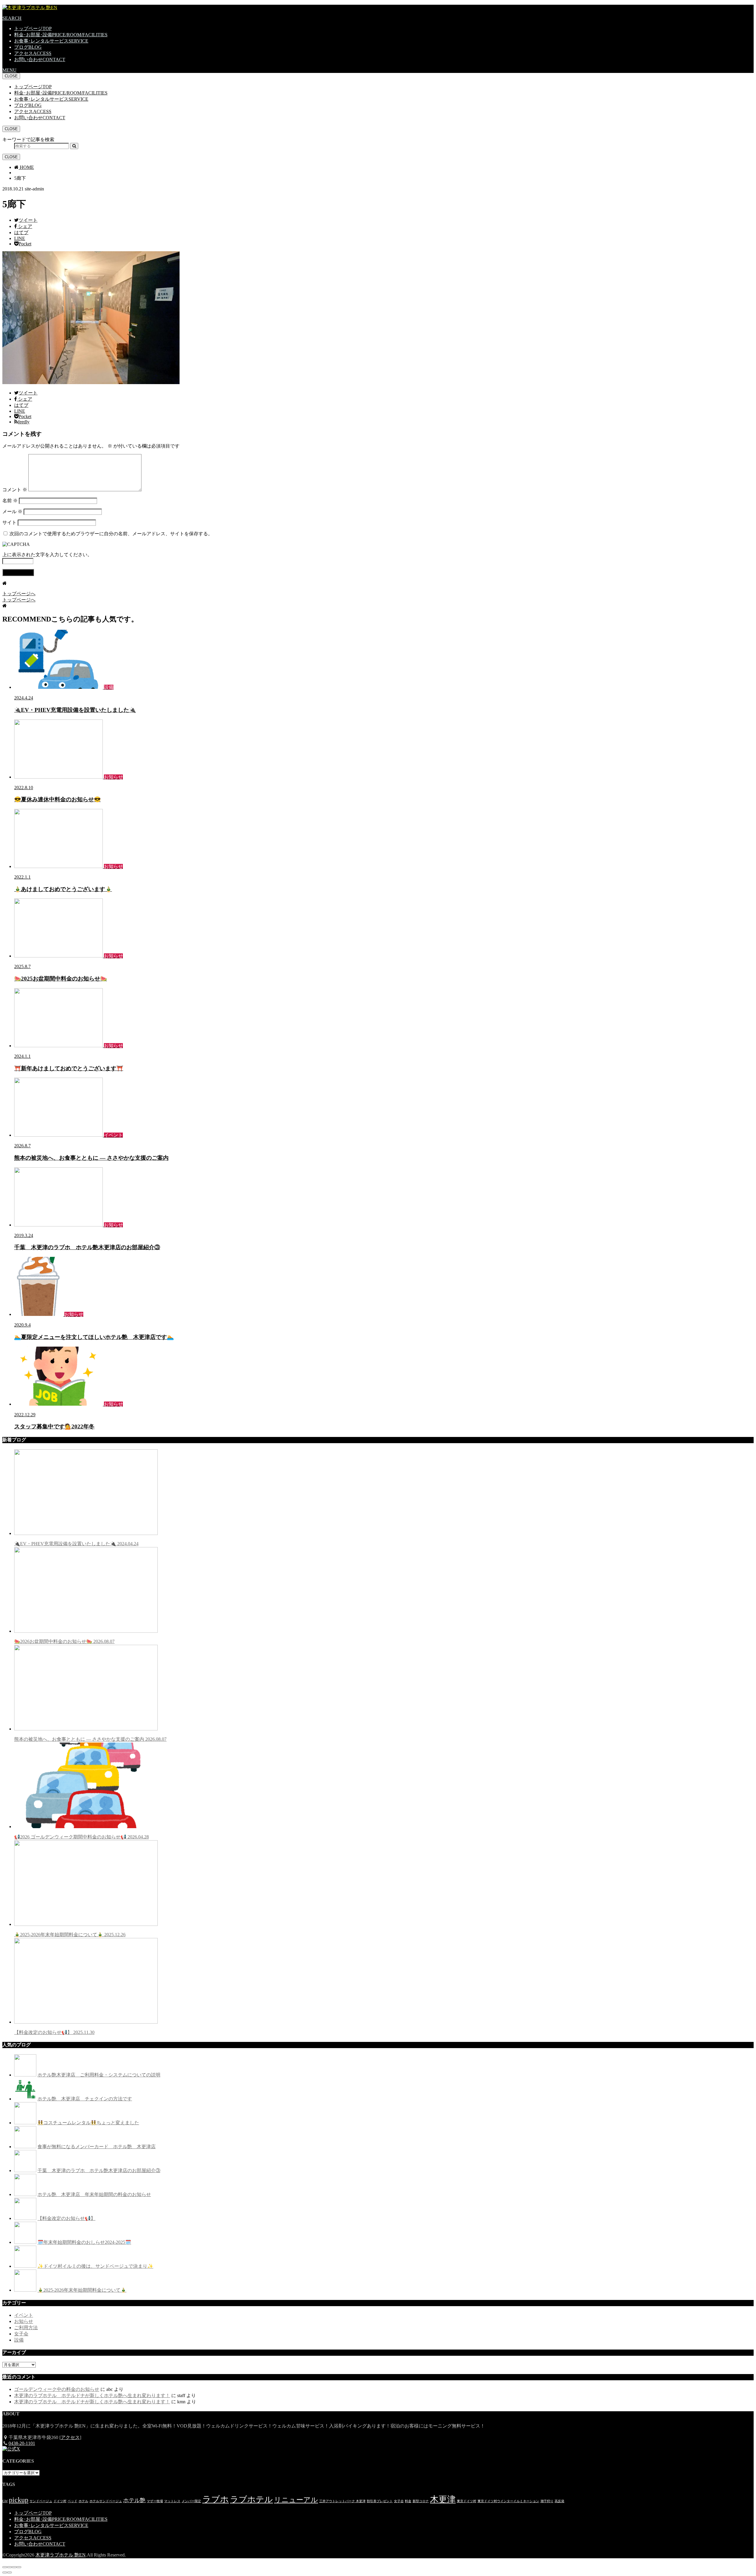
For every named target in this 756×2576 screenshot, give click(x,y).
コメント (15, 490)
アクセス (33, 53)
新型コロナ (421, 2501)
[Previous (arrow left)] (5, 2572)
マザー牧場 (155, 2501)
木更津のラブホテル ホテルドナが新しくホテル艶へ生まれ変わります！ (92, 2395)
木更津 (443, 2499)
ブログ (28, 47)
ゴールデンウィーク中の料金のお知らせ (57, 2389)
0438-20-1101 (22, 2443)
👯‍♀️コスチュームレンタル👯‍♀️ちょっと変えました (88, 2123)
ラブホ (216, 2499)
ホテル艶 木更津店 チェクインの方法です (85, 2099)
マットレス (172, 2501)
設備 (19, 2340)
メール (12, 512)
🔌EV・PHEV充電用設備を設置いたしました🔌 (76, 1544)
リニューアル (296, 2500)
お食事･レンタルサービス (51, 41)
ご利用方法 (26, 2328)
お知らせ (24, 2321)
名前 (10, 501)
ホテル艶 (134, 2500)
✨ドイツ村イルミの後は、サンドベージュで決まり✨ (95, 2266)
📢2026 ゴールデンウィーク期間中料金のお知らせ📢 (82, 1837)
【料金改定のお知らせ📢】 (54, 2032)
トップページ (33, 28)
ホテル (83, 2501)
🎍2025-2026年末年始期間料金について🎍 (70, 1935)
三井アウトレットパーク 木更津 (342, 2501)
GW (5, 2501)
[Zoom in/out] (19, 2567)
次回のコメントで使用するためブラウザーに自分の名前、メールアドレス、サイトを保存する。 (111, 534)
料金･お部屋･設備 (61, 35)
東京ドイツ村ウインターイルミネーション (508, 2501)
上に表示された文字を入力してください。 (47, 555)
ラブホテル (251, 2499)
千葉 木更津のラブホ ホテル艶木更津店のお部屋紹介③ (99, 2170)
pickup (19, 2500)
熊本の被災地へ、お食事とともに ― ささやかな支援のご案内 (90, 1739)
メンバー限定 (191, 2501)
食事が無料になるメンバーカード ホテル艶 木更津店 (97, 2147)
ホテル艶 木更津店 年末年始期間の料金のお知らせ (94, 2194)
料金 (408, 2501)
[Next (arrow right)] (9, 2572)
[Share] (9, 2567)
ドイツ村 (60, 2501)
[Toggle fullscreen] (14, 2567)
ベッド (72, 2501)
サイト (9, 522)
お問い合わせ (40, 59)
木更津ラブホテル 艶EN (61, 2555)
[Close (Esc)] (5, 2567)
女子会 (21, 2334)
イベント (24, 2315)
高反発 (559, 2501)
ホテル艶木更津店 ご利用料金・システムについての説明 (99, 2075)
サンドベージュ (41, 2501)
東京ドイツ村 (467, 2501)
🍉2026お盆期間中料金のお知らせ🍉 (64, 1641)
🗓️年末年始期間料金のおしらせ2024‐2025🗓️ (84, 2242)
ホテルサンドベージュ (106, 2501)
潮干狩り (547, 2501)
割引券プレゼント (380, 2501)
